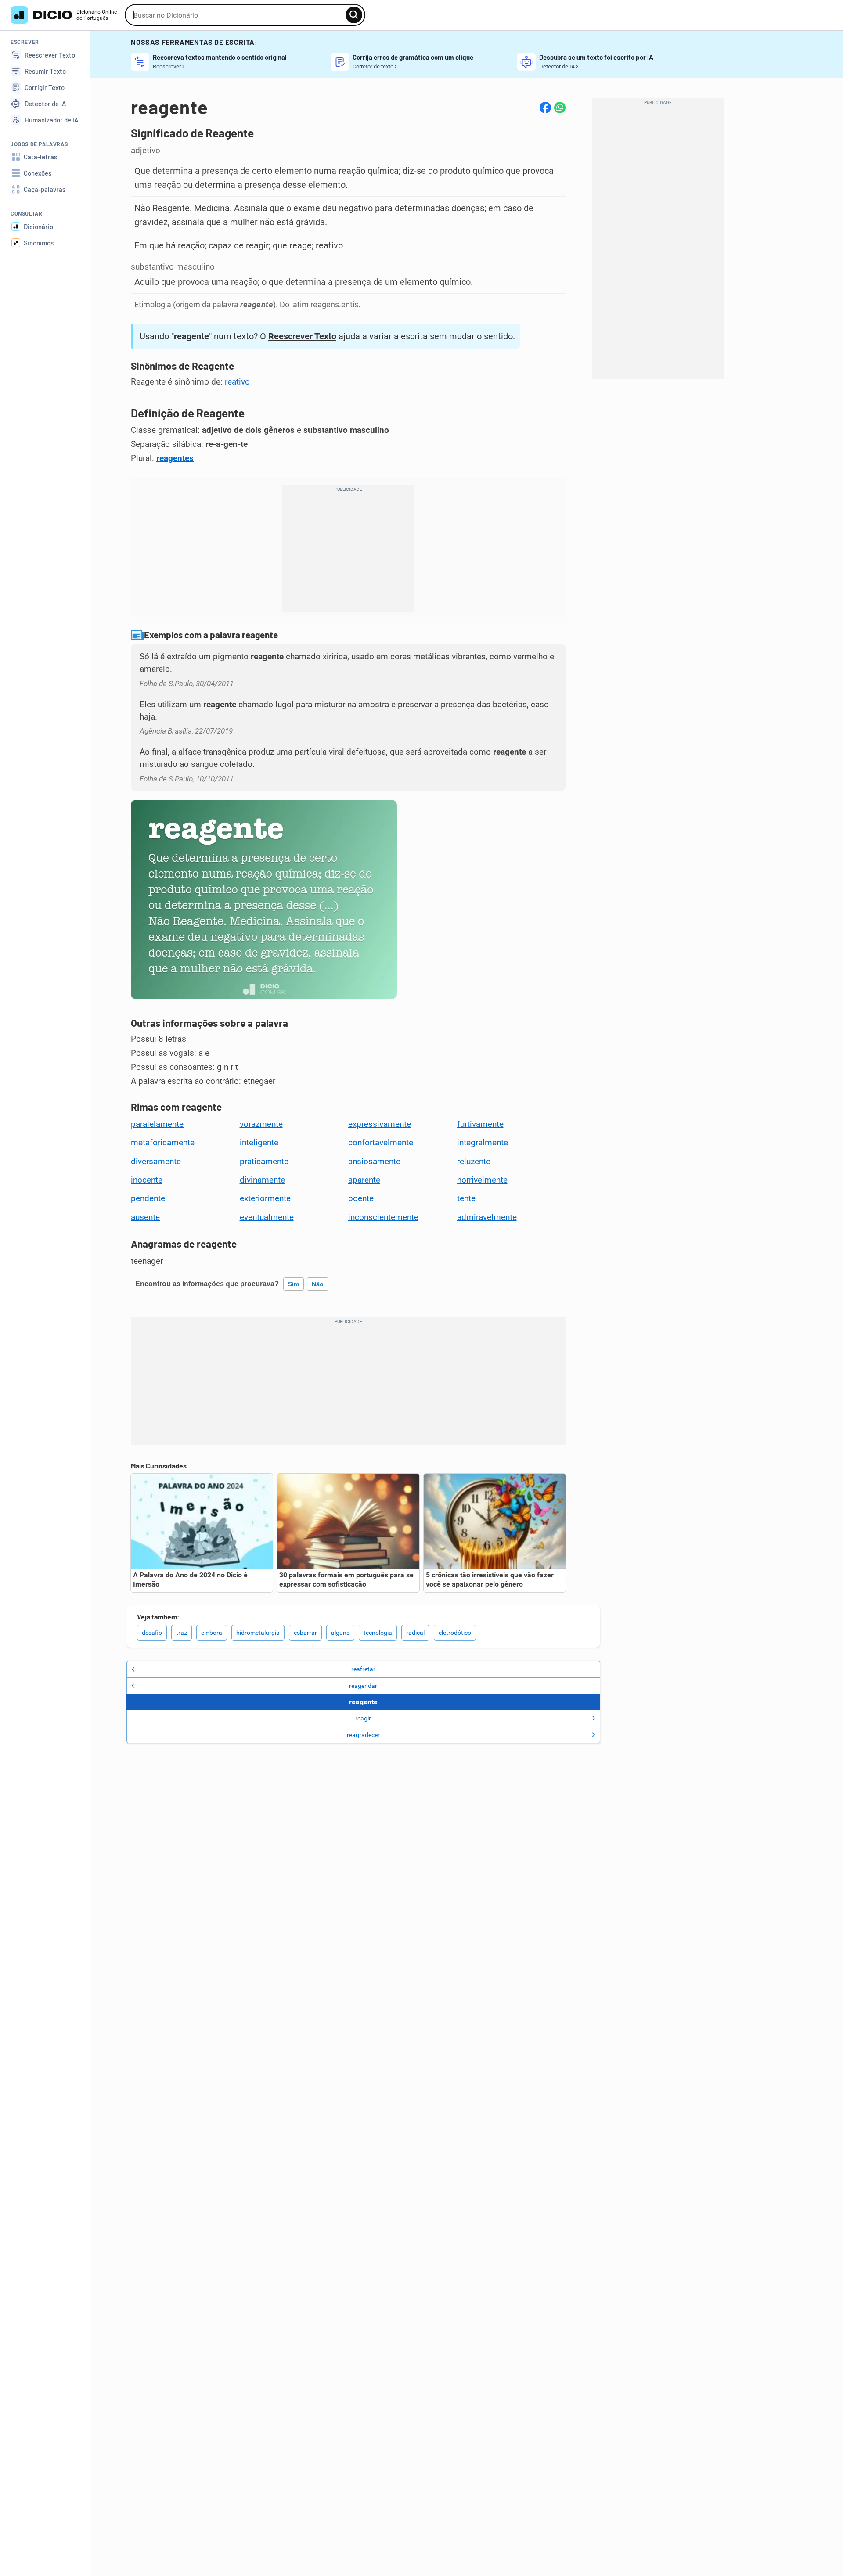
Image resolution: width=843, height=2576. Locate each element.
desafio (152, 1633)
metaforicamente (163, 1143)
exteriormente (265, 1198)
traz (182, 1633)
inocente (147, 1180)
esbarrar (305, 1633)
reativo (237, 382)
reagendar (363, 1686)
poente (361, 1198)
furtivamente (480, 1124)
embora (212, 1633)
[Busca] (354, 15)
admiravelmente (487, 1217)
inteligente (259, 1143)
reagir (363, 1718)
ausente (145, 1217)
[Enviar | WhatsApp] (560, 108)
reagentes (175, 458)
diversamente (156, 1162)
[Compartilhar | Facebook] (545, 108)
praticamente (264, 1162)
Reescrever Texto (302, 336)
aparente (364, 1180)
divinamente (262, 1180)
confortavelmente (381, 1143)
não (318, 1284)
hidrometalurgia (258, 1633)
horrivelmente (482, 1180)
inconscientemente (383, 1217)
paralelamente (157, 1124)
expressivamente (380, 1124)
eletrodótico (455, 1633)
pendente (148, 1198)
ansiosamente (374, 1162)
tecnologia (378, 1633)
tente (466, 1198)
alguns (340, 1633)
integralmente (483, 1143)
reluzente (474, 1162)
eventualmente (267, 1217)
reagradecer (363, 1735)
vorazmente (261, 1124)
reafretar (363, 1669)
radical (415, 1633)
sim (294, 1284)
